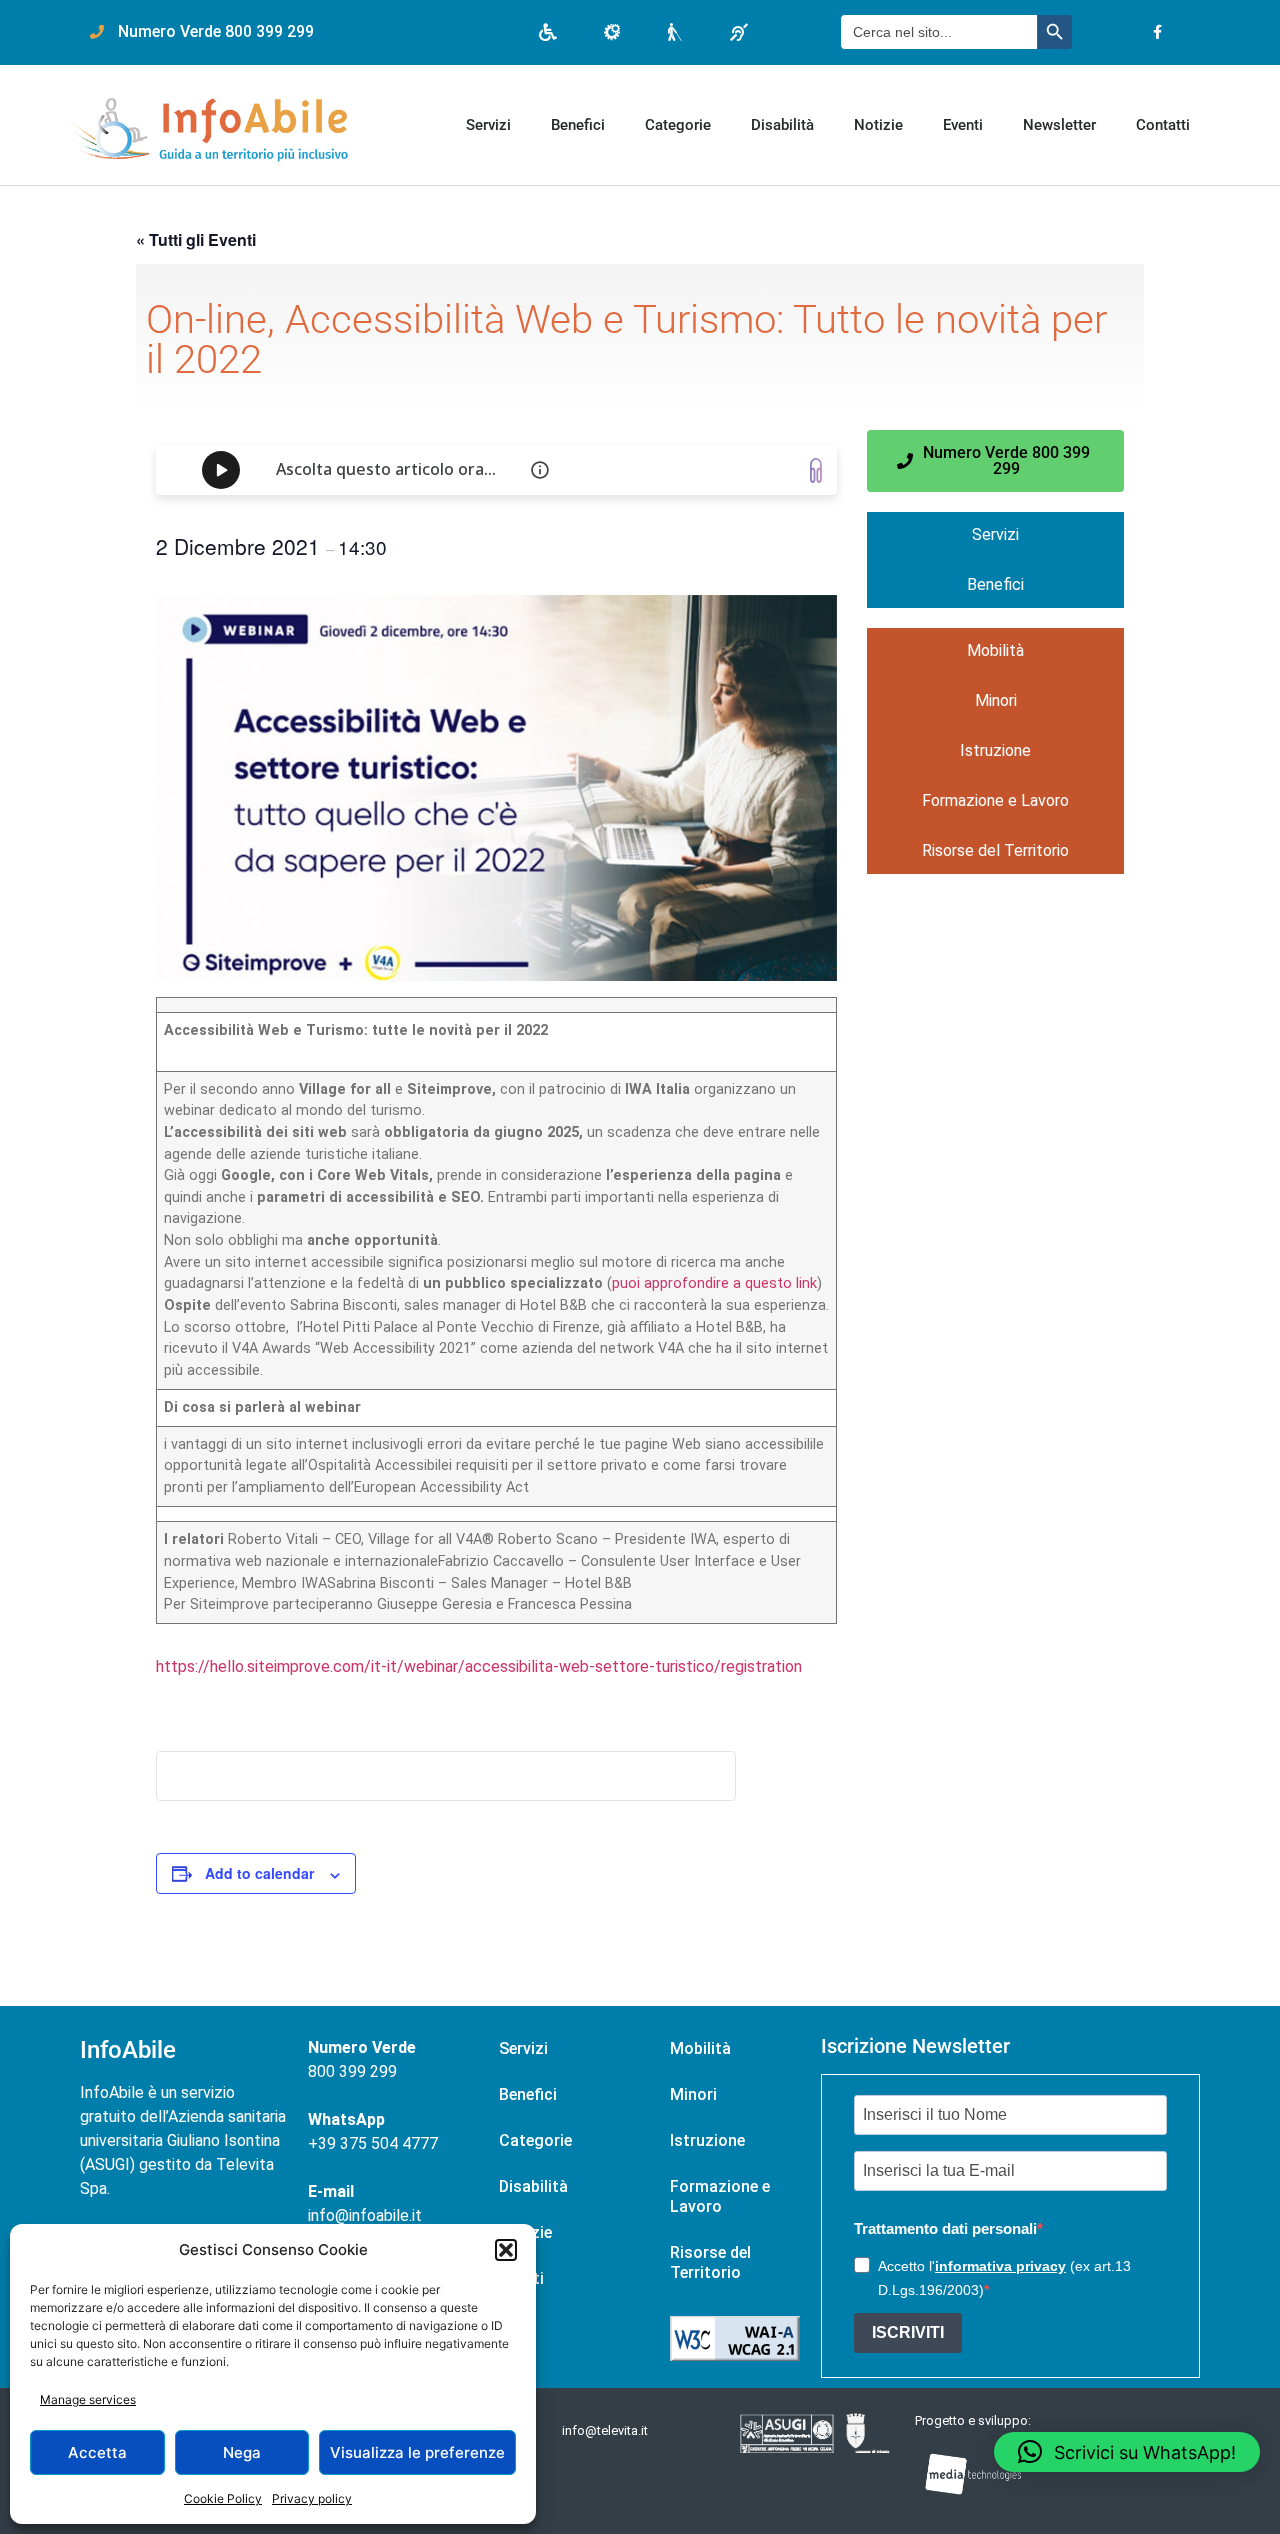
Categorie (678, 125)
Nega (242, 2452)
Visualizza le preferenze (417, 2452)
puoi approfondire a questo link (714, 1283)
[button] (506, 2250)
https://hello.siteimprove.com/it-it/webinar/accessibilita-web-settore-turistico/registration (479, 1666)
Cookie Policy (223, 2498)
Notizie (878, 125)
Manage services (88, 2399)
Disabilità (782, 125)
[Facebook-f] (1157, 32)
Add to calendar (259, 1873)
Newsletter (1059, 125)
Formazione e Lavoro (995, 800)
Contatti (1163, 125)
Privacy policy (312, 2498)
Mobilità (995, 650)
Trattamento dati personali (945, 2228)
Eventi (963, 125)
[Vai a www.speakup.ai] (816, 470)
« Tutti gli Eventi (196, 239)
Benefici (578, 125)
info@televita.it (605, 2430)
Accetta (97, 2452)
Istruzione (995, 750)
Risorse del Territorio (995, 850)
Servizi (488, 125)
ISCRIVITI (908, 2332)
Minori (996, 700)
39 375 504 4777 (378, 2143)
